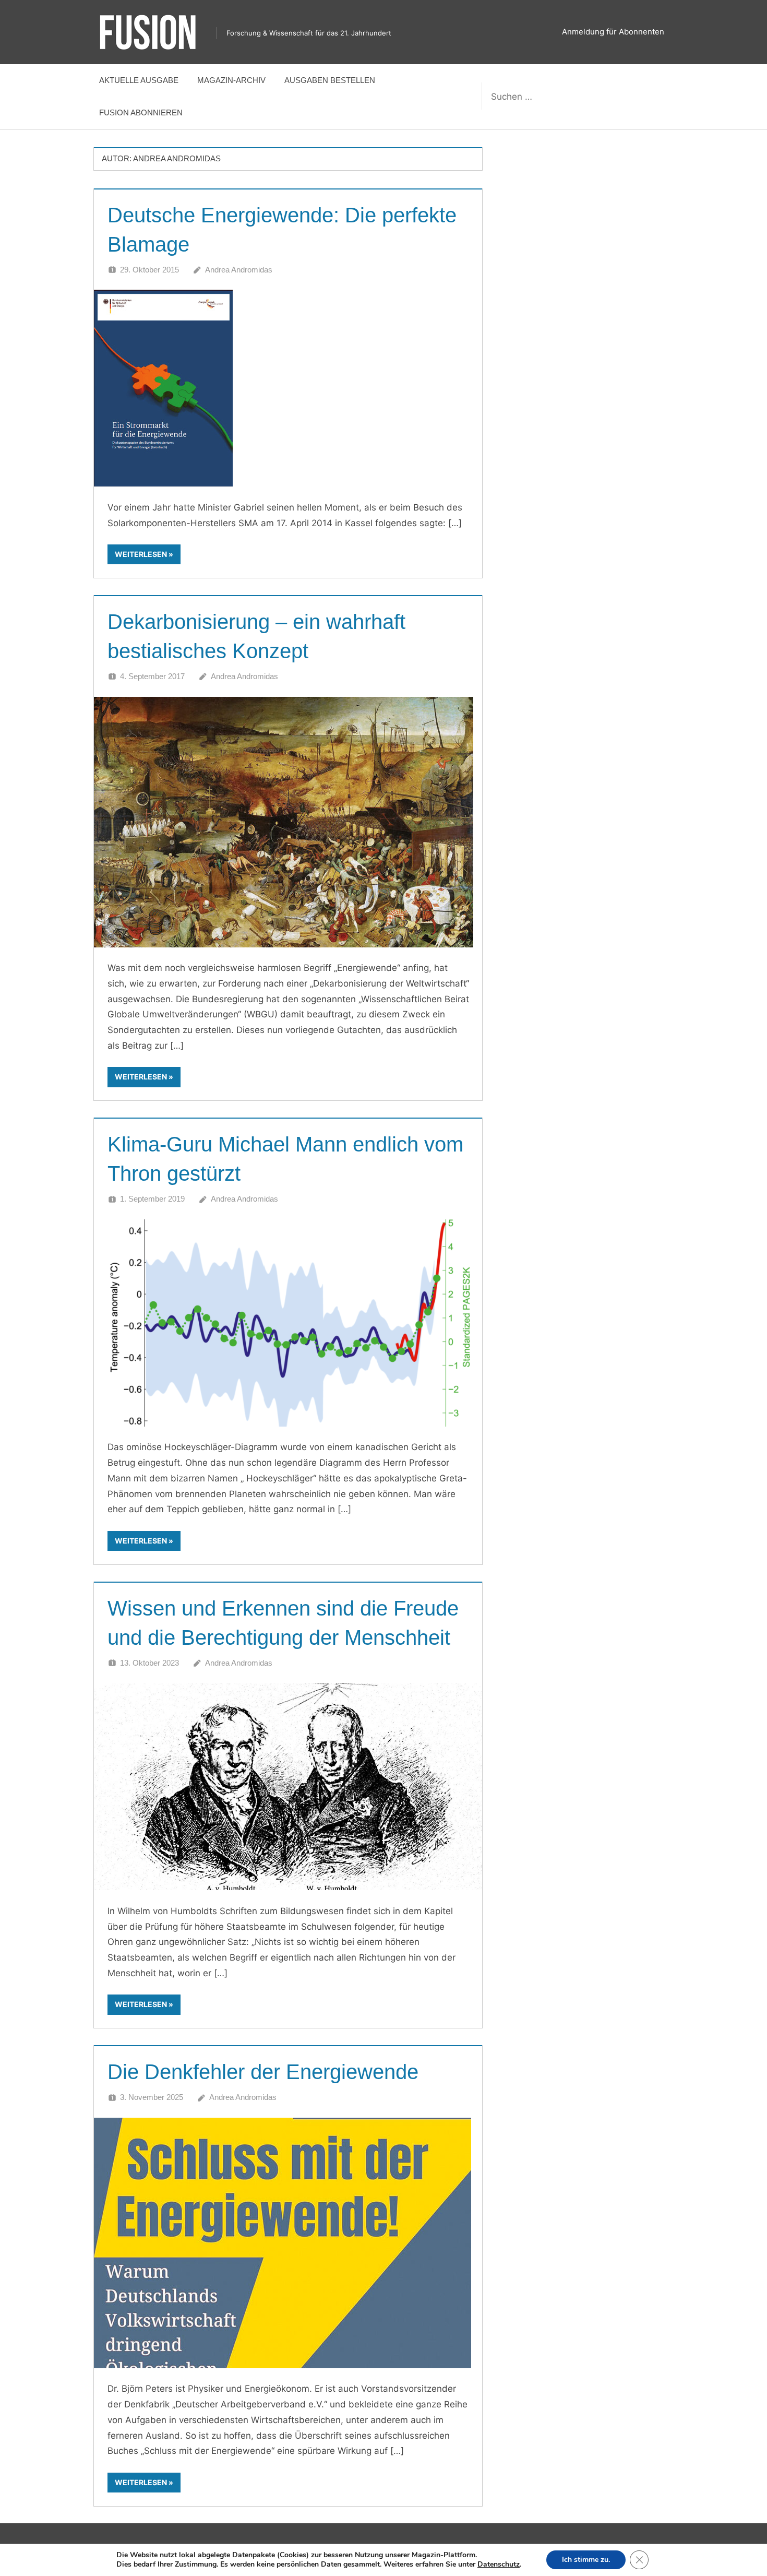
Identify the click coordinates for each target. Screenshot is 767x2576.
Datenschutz (499, 2564)
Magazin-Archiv (231, 80)
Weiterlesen (141, 554)
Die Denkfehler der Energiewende (263, 2072)
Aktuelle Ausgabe (139, 80)
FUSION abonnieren (141, 112)
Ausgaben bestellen (330, 80)
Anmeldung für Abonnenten (613, 32)
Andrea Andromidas (239, 270)
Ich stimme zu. (586, 2560)
